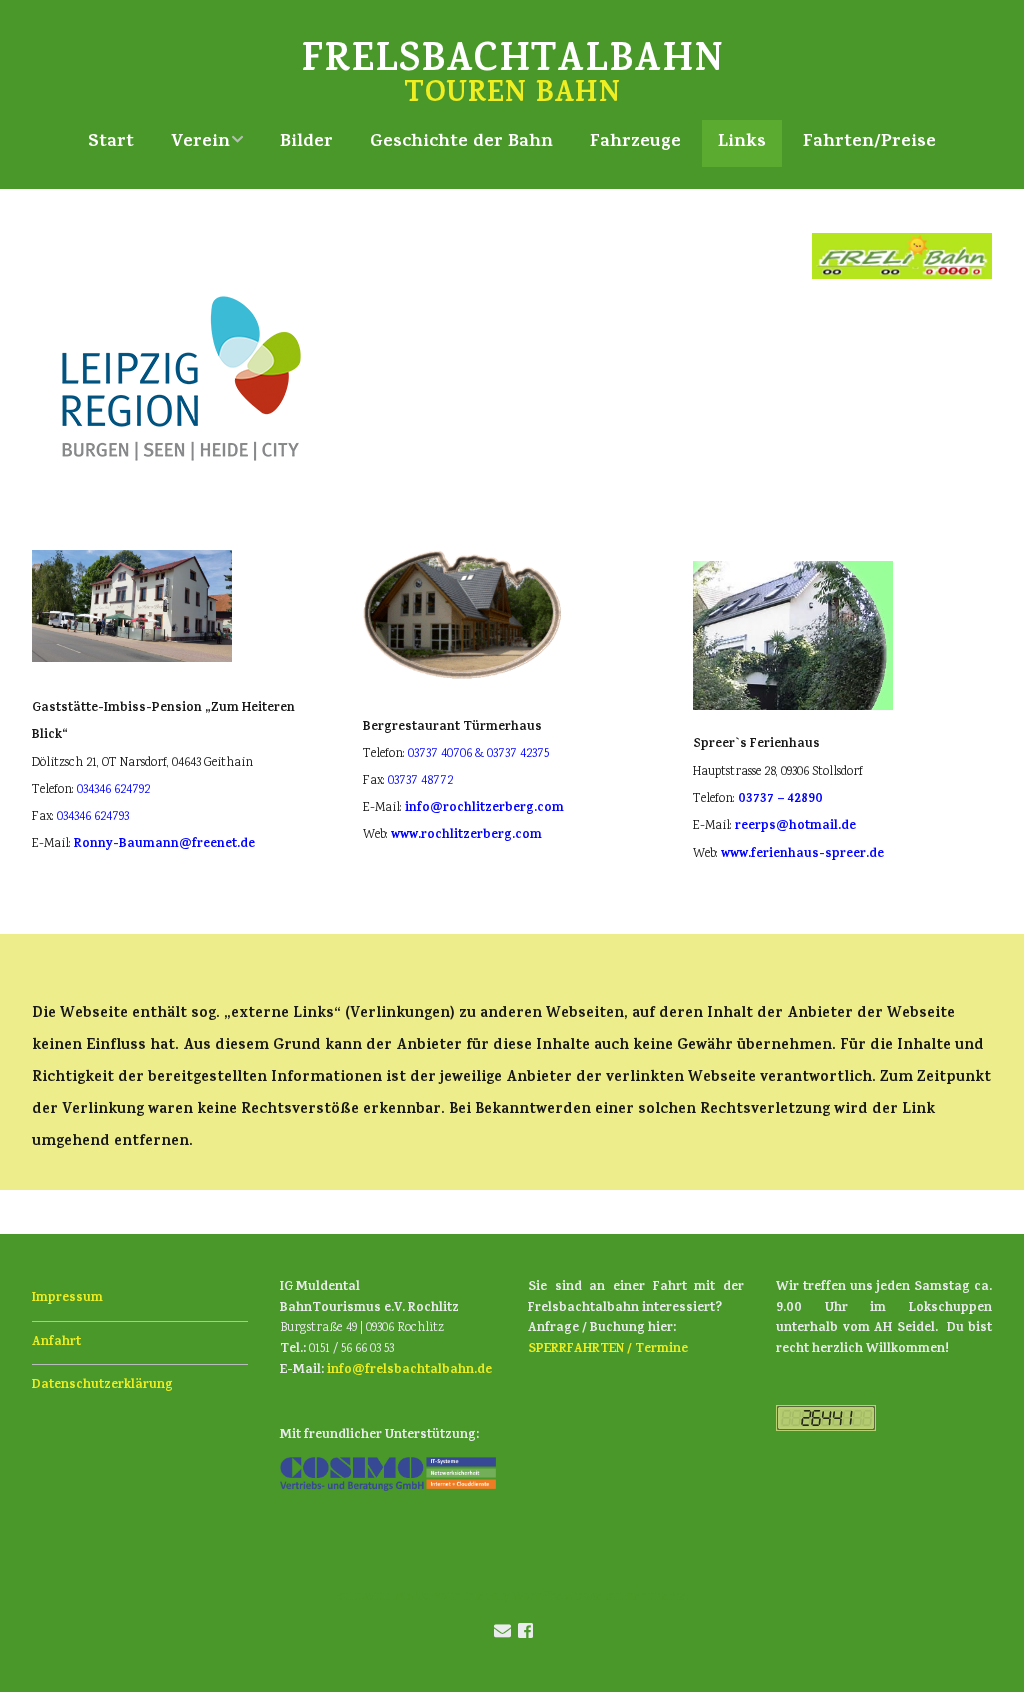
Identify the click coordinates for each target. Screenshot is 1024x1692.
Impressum (67, 1298)
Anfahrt (56, 1342)
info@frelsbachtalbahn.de (409, 1370)
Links (742, 143)
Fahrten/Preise (869, 143)
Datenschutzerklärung (102, 1385)
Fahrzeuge (635, 143)
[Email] (501, 1634)
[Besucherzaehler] (826, 1428)
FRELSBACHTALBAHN (512, 63)
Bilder (306, 143)
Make (411, 1597)
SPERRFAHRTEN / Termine (608, 1349)
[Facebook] (525, 1634)
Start (111, 143)
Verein (200, 143)
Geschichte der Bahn (461, 143)
